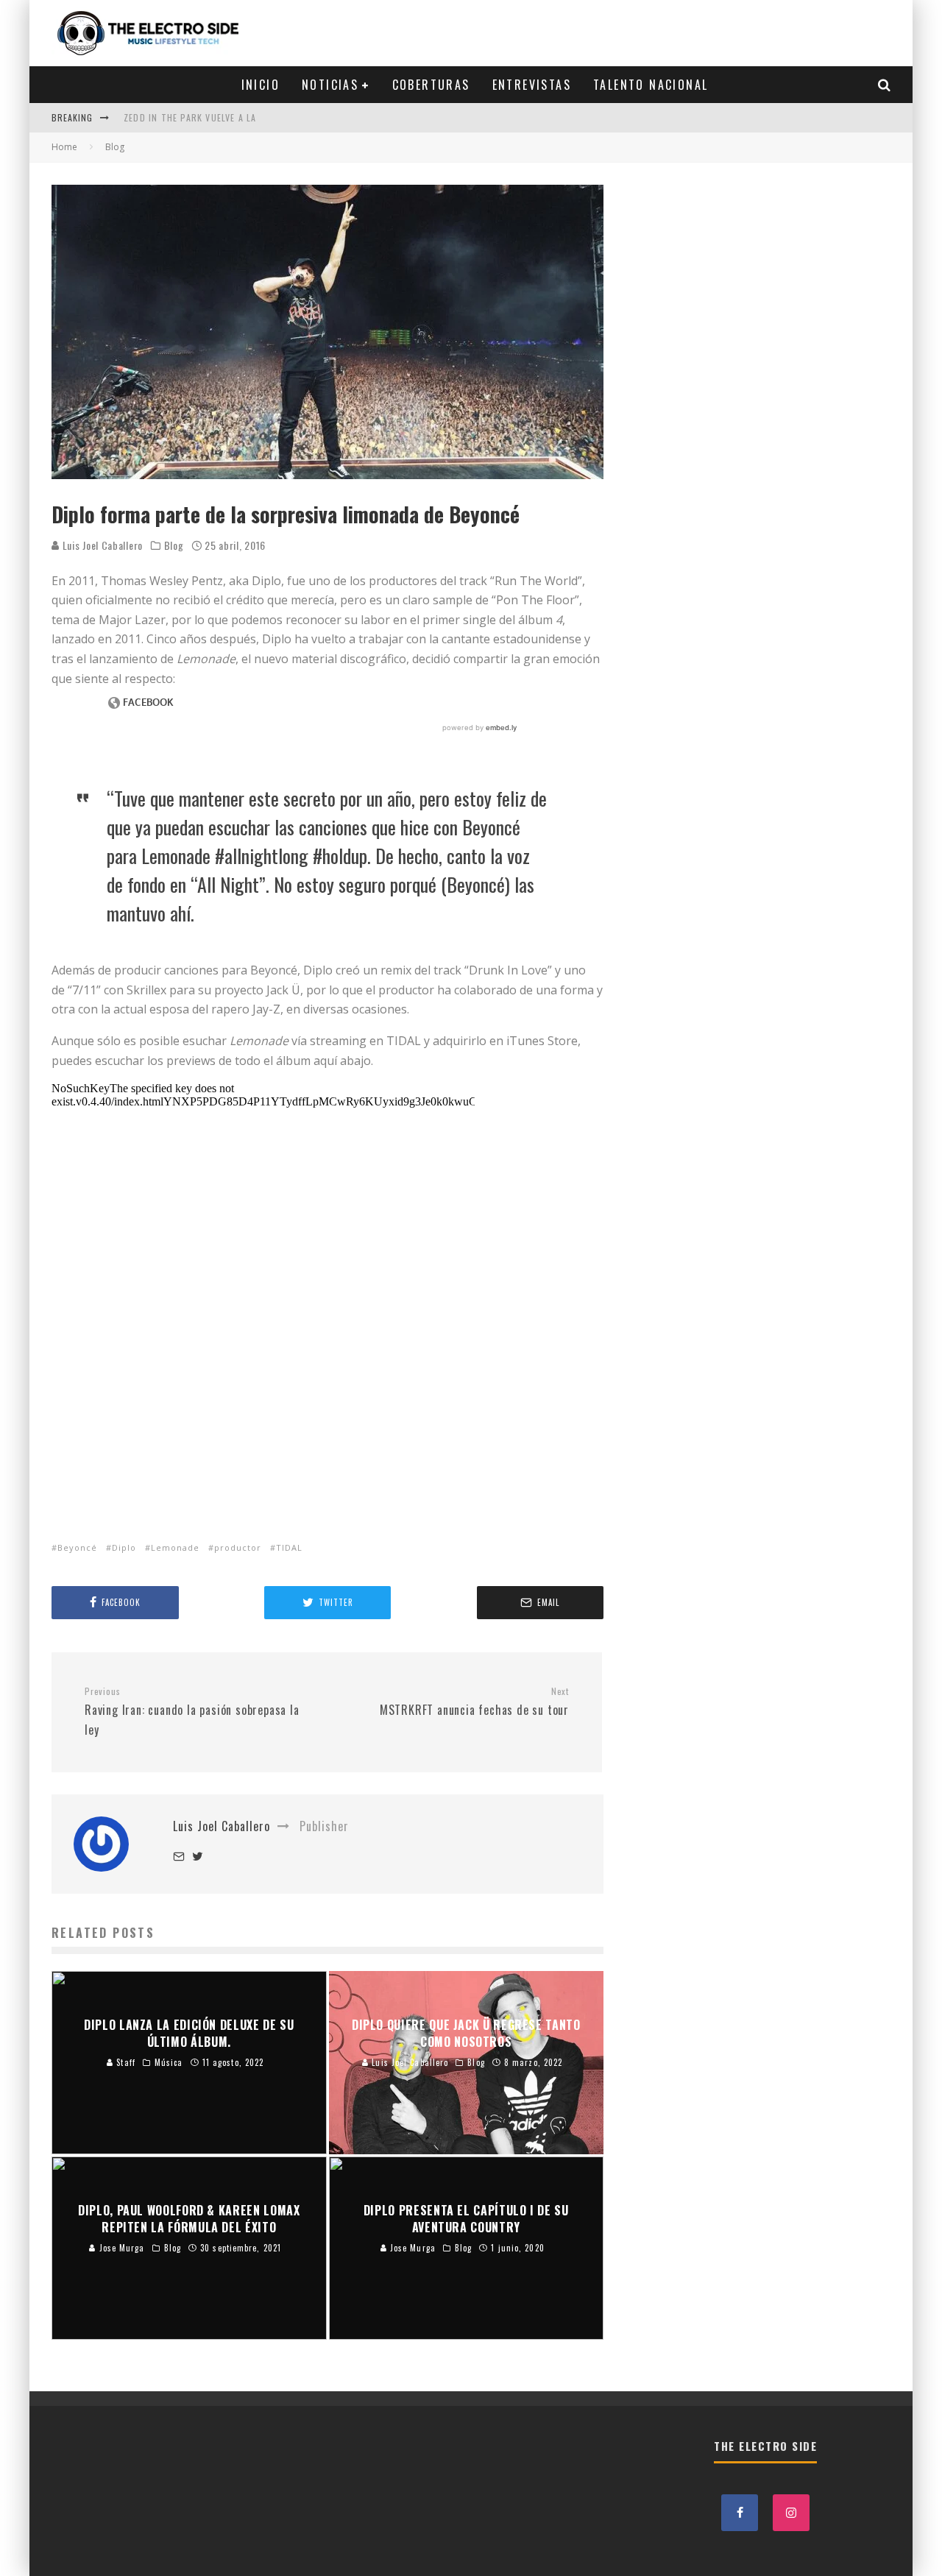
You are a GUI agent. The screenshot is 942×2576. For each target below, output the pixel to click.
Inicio (261, 85)
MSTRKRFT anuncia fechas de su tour (474, 1702)
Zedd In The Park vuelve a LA (190, 117)
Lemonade (175, 1547)
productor (238, 1547)
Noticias (330, 85)
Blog (174, 545)
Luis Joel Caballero (101, 545)
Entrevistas (532, 85)
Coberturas (431, 85)
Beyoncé (77, 1547)
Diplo (124, 1547)
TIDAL (289, 1547)
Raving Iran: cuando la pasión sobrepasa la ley (192, 1712)
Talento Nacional (651, 85)
